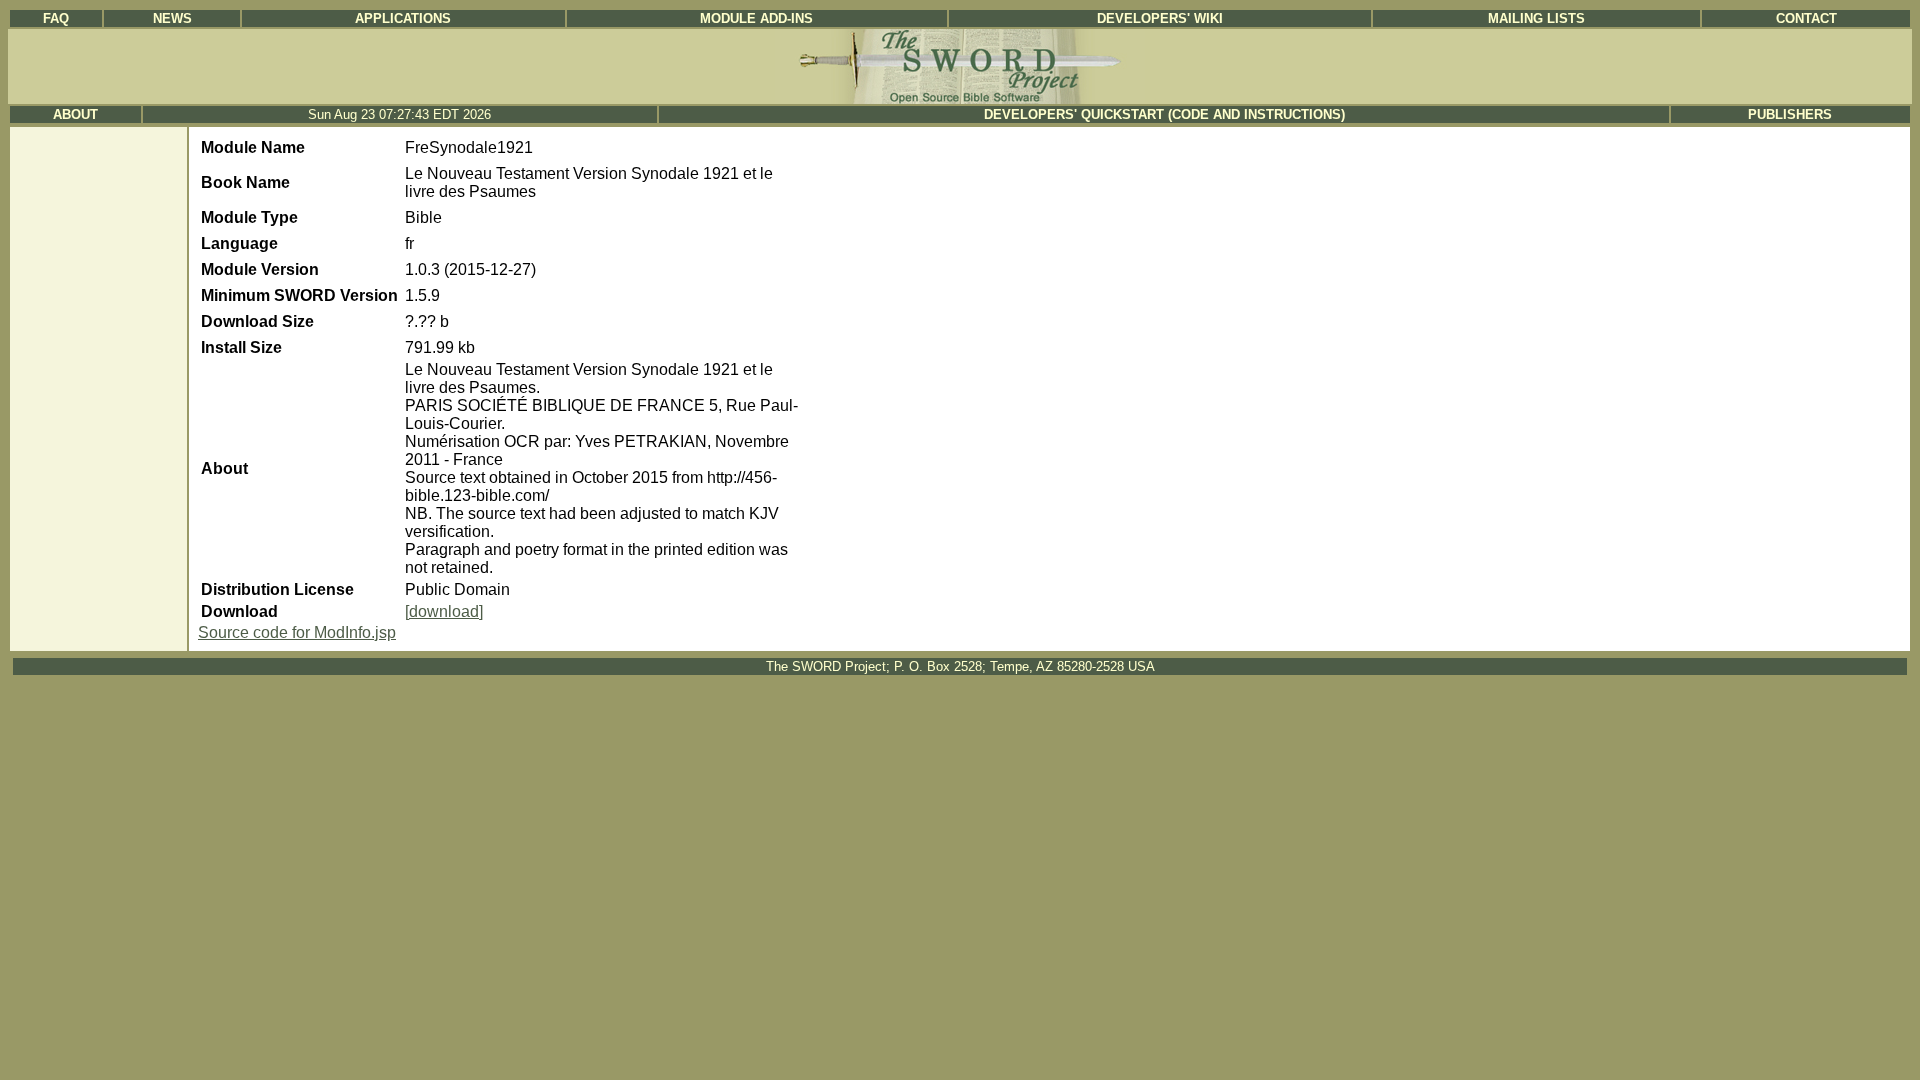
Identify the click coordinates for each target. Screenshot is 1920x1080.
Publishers (1790, 114)
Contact (1806, 18)
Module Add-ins (756, 18)
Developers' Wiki (1160, 18)
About (75, 114)
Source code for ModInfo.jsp (297, 632)
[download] (444, 611)
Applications (403, 18)
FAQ (56, 18)
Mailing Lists (1536, 18)
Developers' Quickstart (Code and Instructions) (1164, 114)
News (172, 18)
